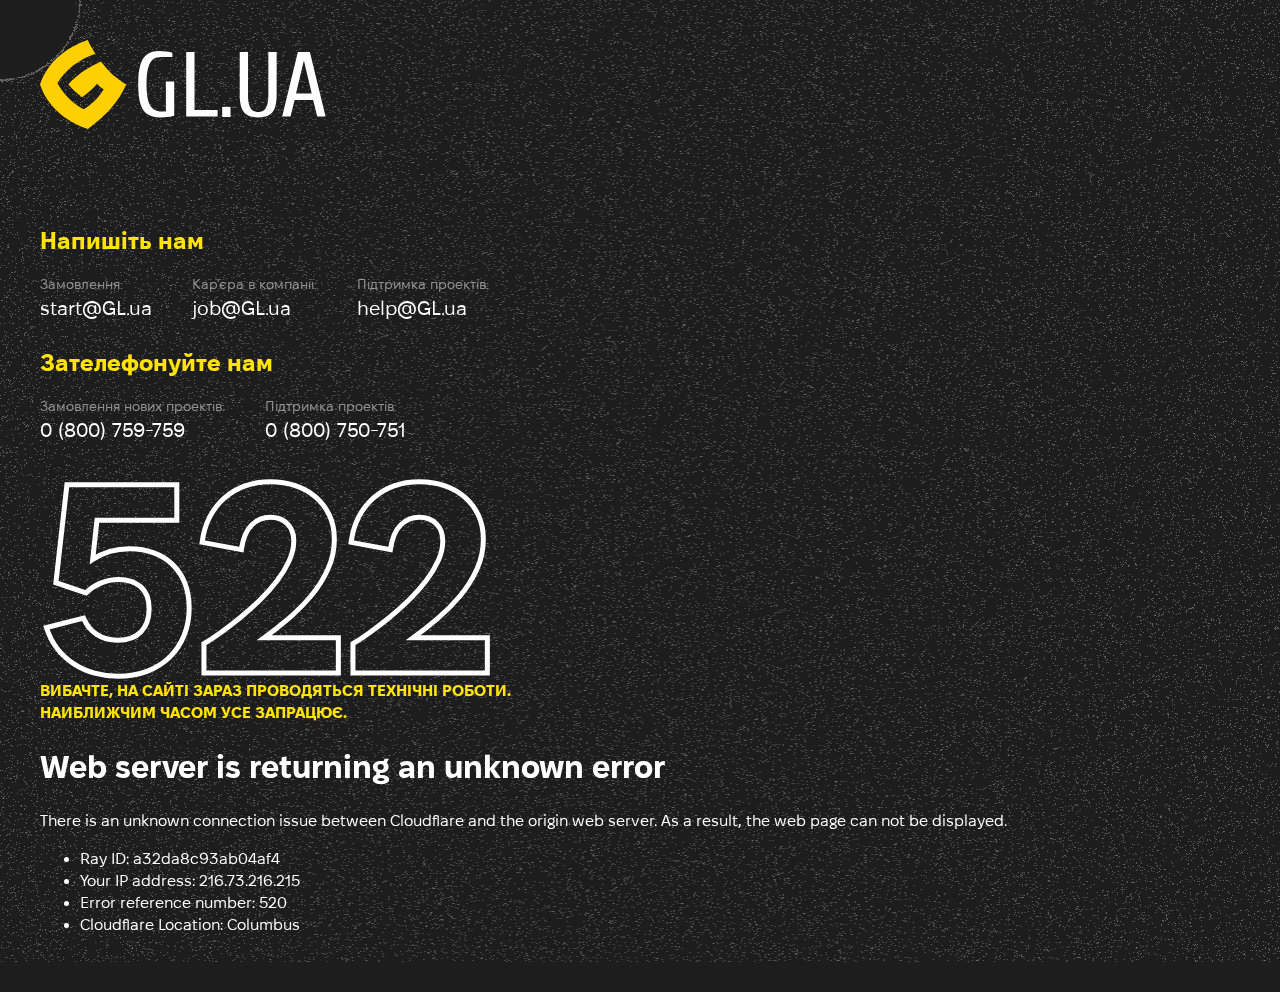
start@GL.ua (96, 308)
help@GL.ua (412, 308)
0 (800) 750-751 (335, 430)
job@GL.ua (241, 308)
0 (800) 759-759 (112, 430)
